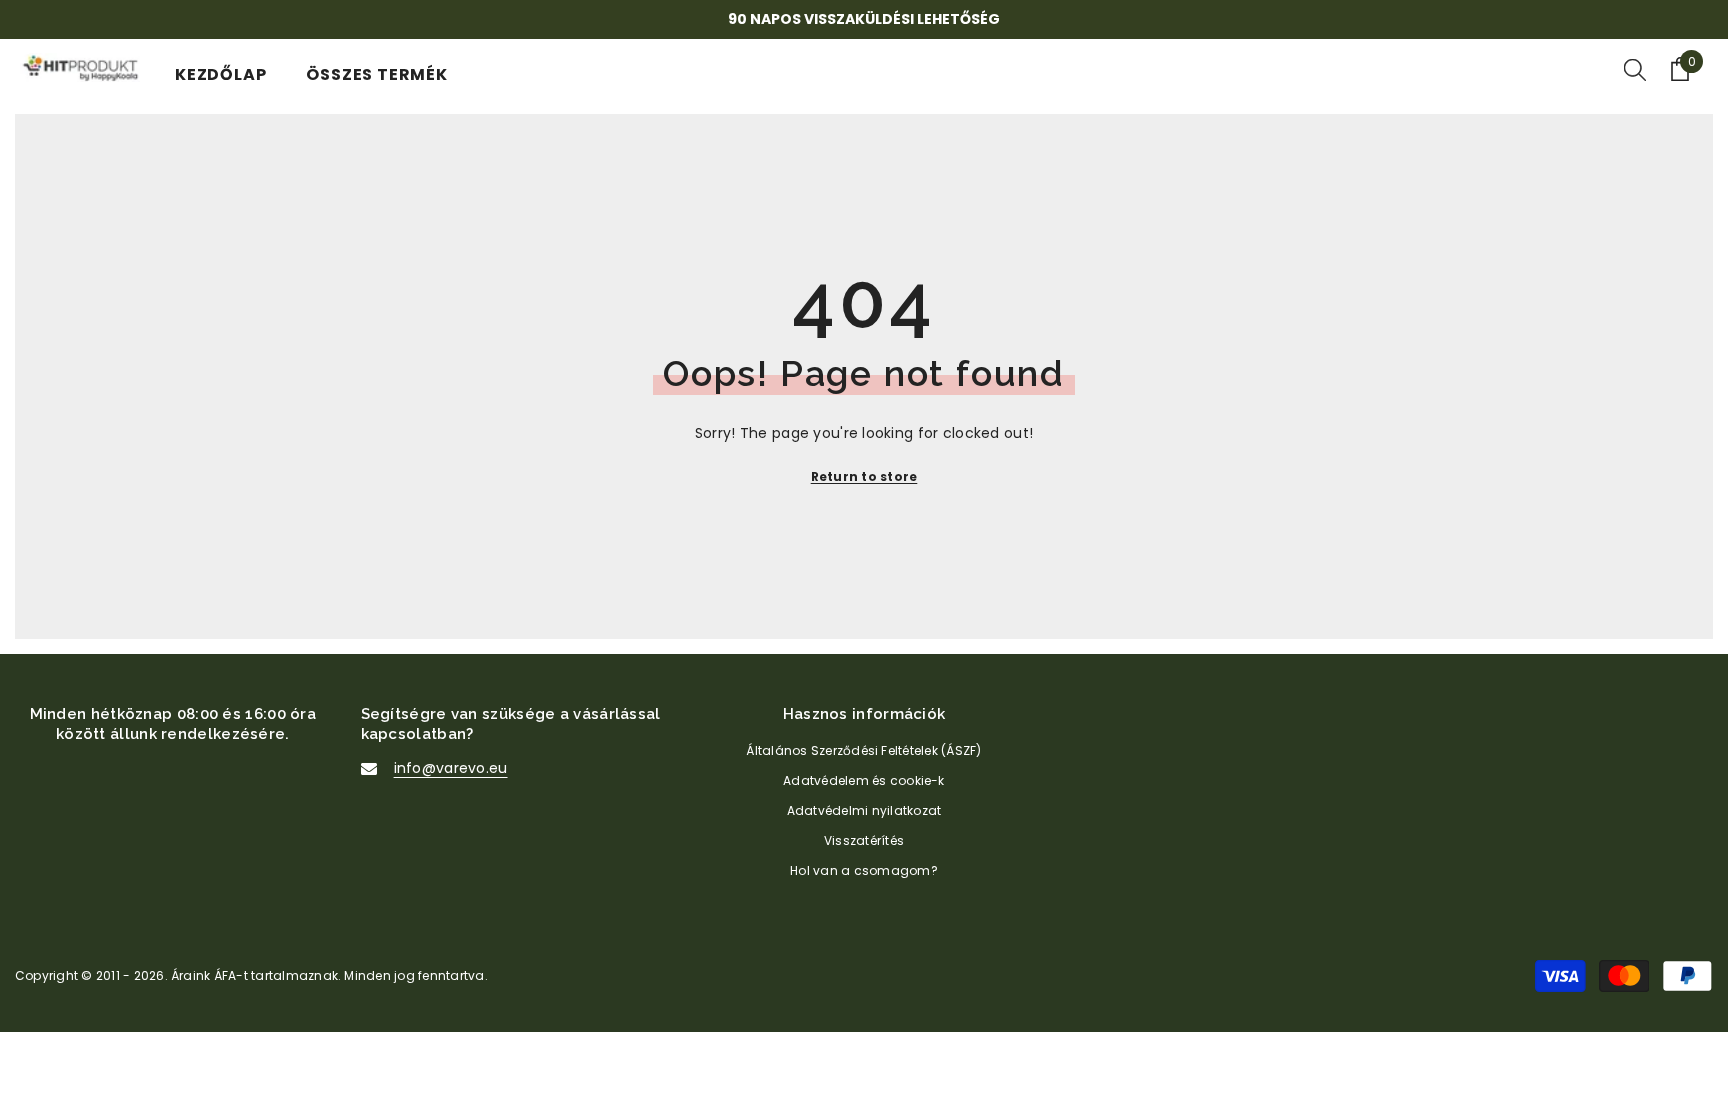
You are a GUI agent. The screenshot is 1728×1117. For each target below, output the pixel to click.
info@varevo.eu (451, 768)
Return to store (864, 476)
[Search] (1635, 69)
